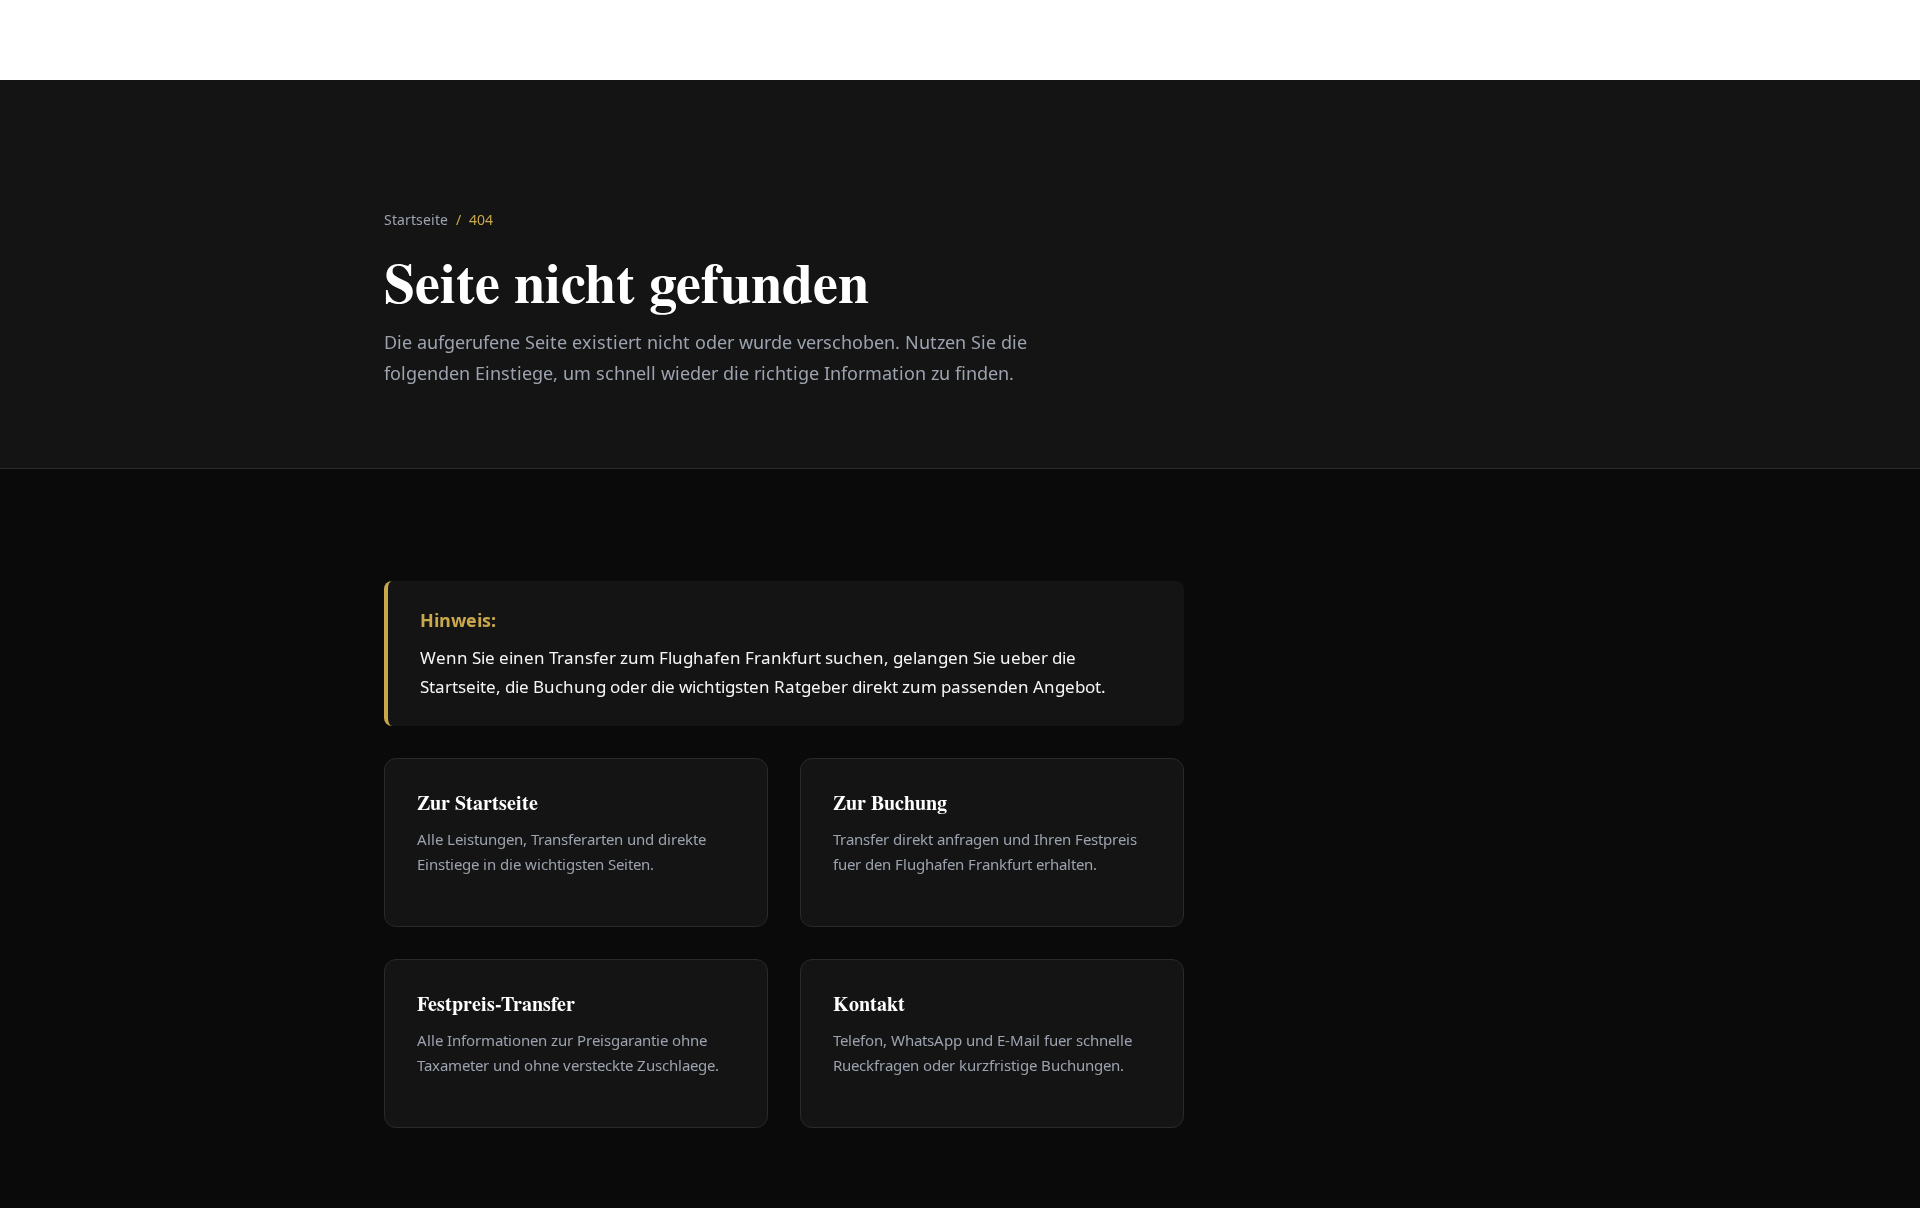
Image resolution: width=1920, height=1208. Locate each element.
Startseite (416, 219)
